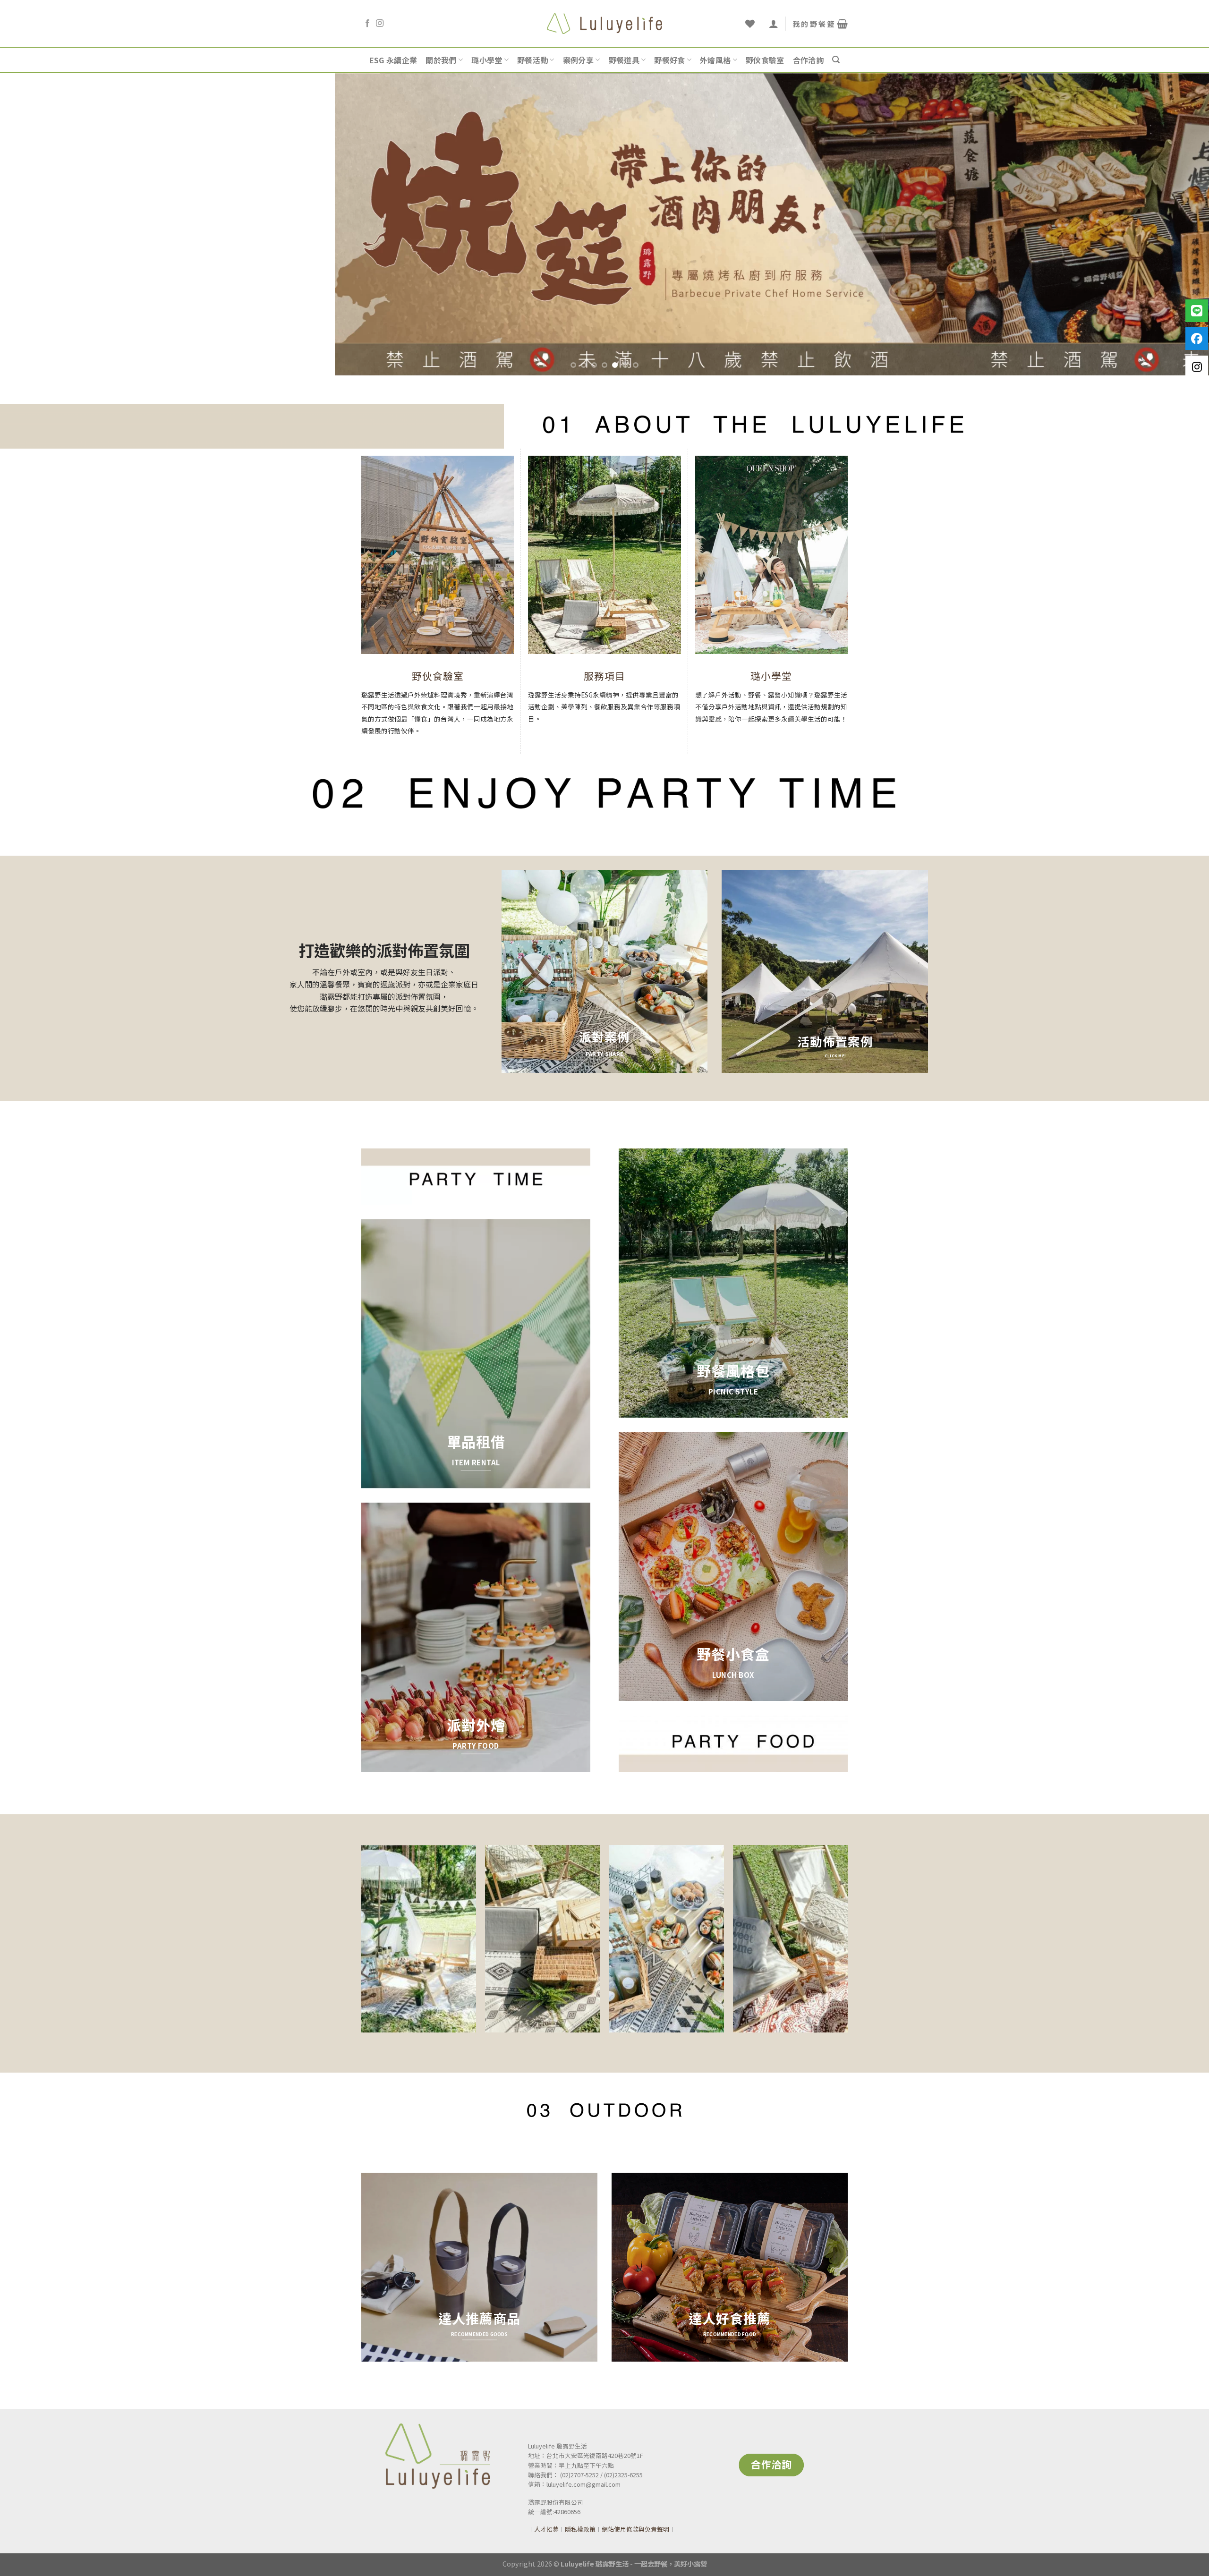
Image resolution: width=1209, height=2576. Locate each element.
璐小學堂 (487, 60)
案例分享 (578, 60)
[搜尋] (836, 60)
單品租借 (476, 1441)
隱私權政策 (580, 2529)
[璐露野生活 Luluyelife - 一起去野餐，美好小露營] (605, 23)
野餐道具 (624, 60)
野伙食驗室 (765, 60)
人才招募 (546, 2529)
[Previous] (36, 224)
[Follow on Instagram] (380, 24)
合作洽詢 (808, 60)
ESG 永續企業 (393, 60)
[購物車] (820, 24)
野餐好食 (669, 60)
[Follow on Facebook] (367, 24)
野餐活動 (532, 60)
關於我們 (441, 60)
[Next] (1173, 224)
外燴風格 (715, 60)
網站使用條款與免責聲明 (635, 2529)
